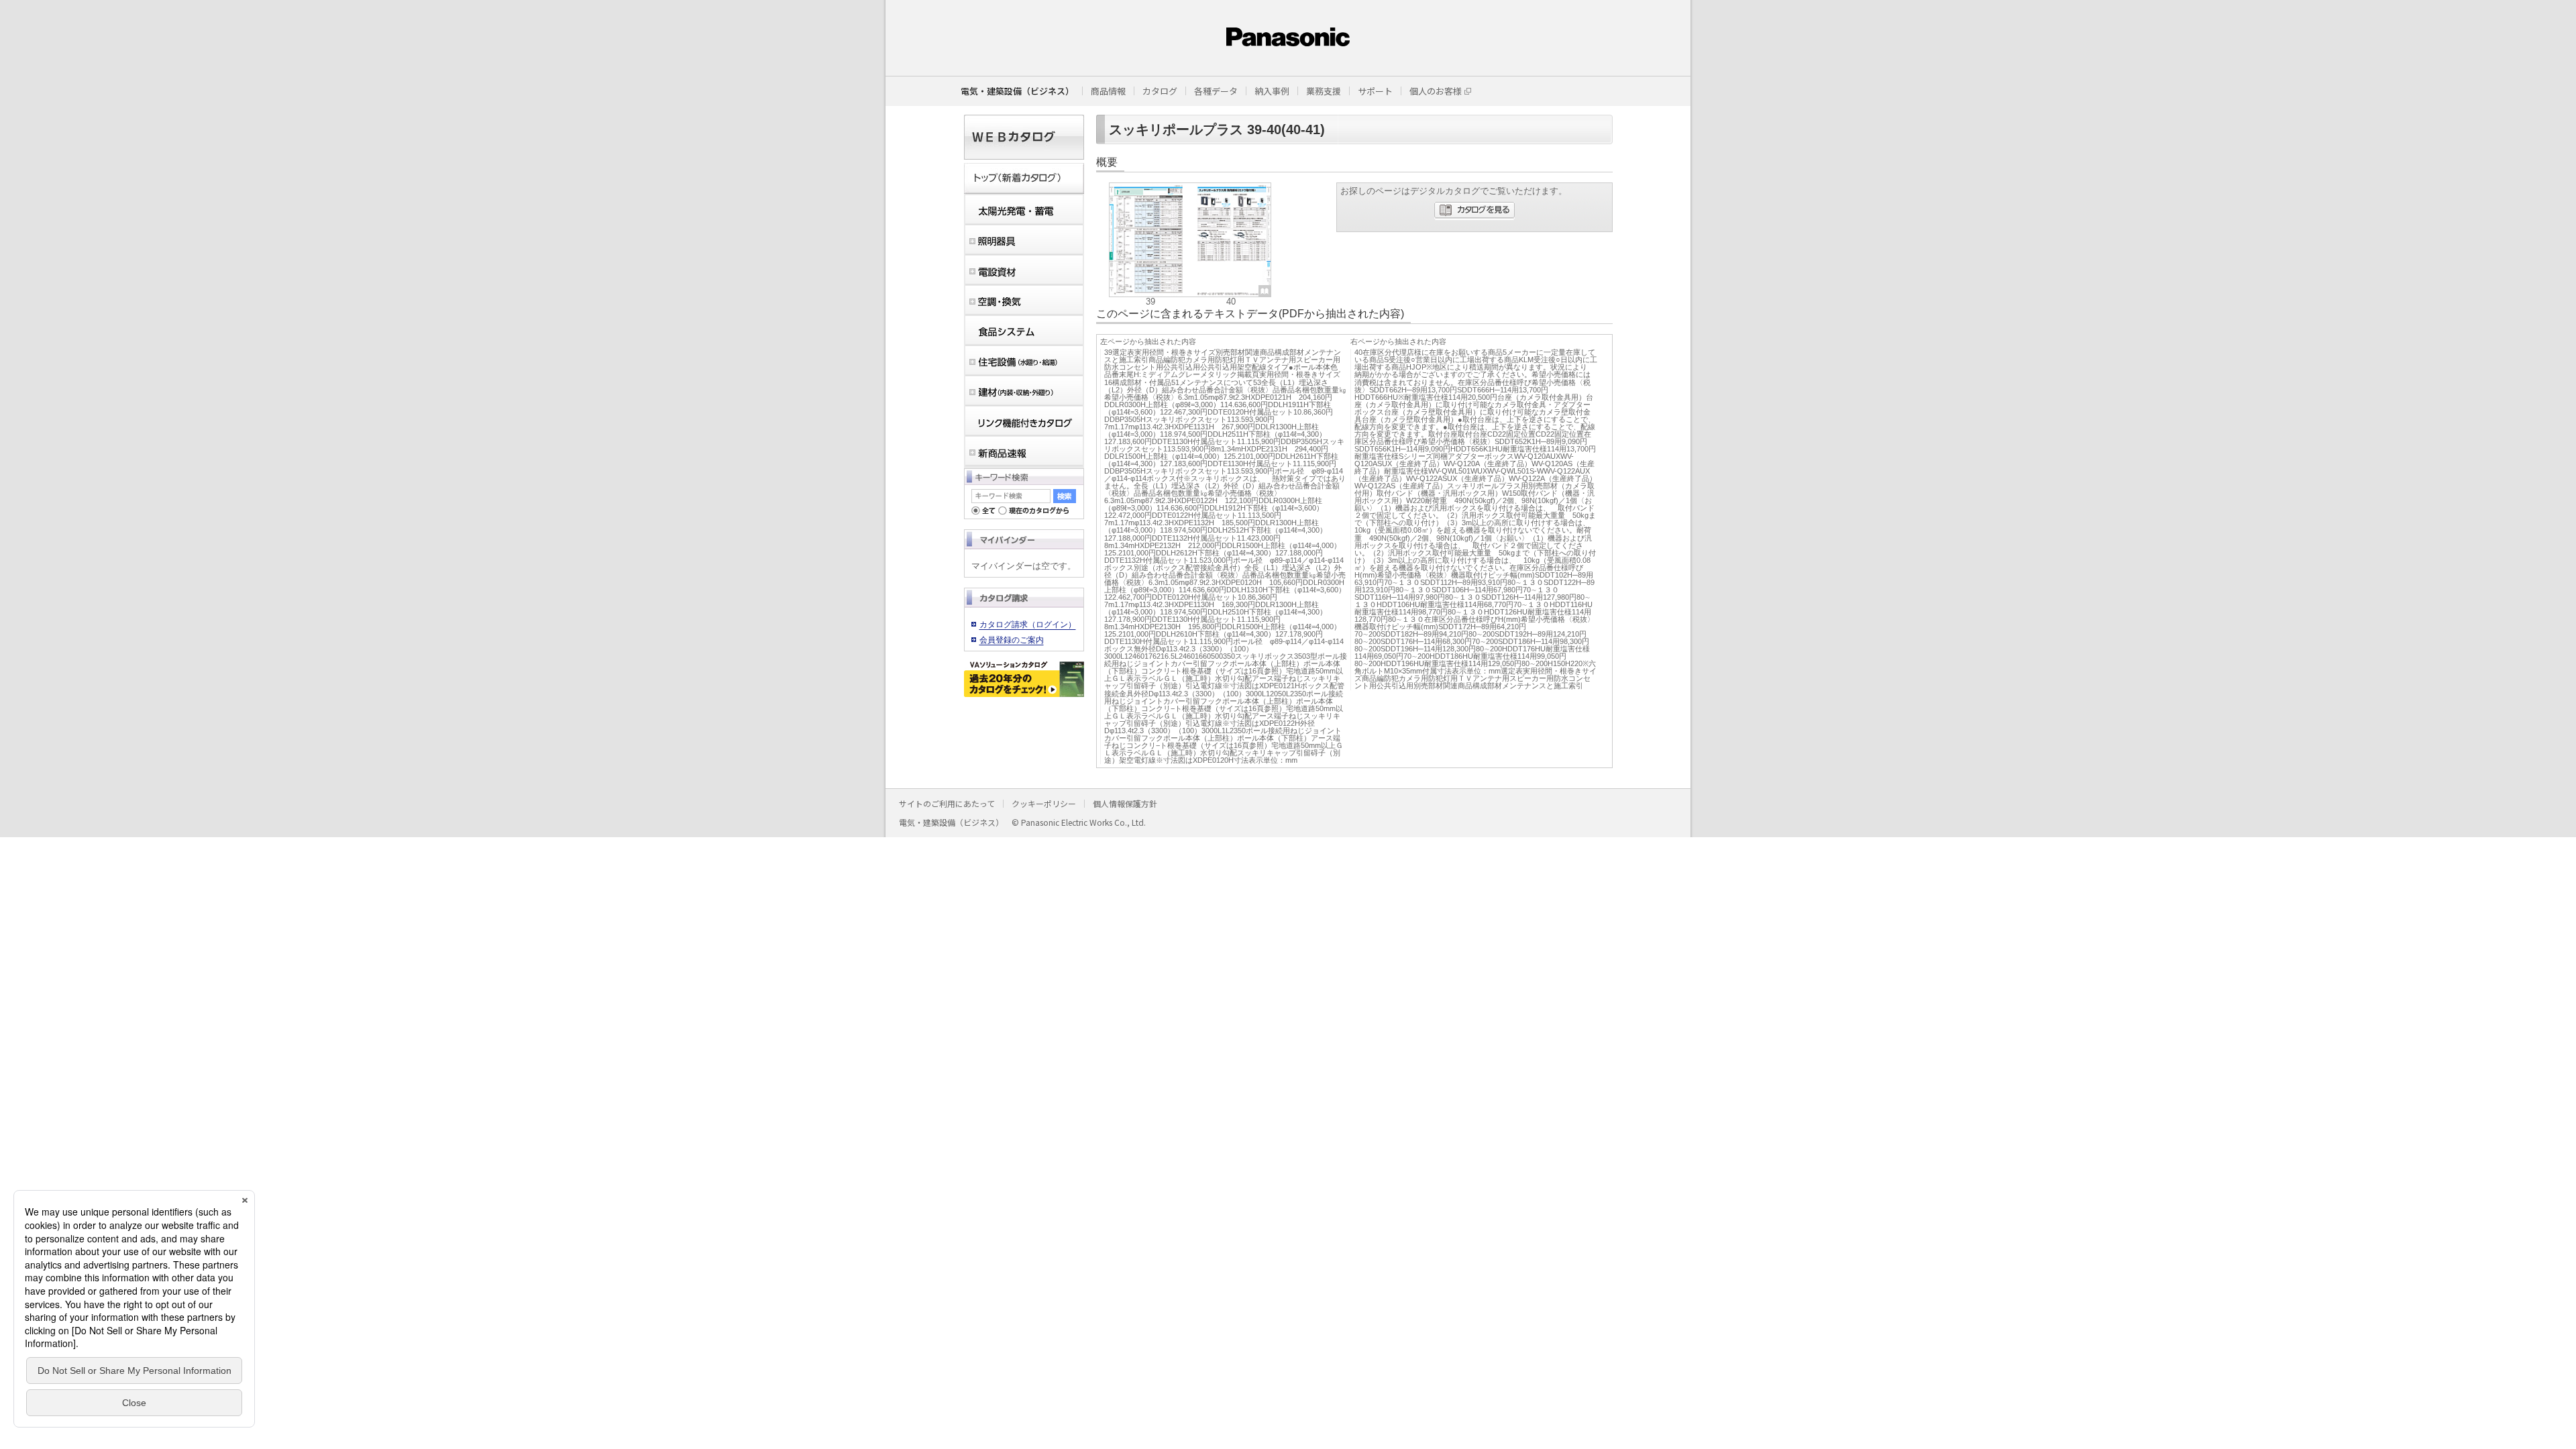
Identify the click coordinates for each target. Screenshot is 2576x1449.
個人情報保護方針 (1125, 803)
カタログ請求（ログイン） (1028, 625)
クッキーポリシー (1044, 803)
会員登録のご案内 (1012, 640)
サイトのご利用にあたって (947, 803)
